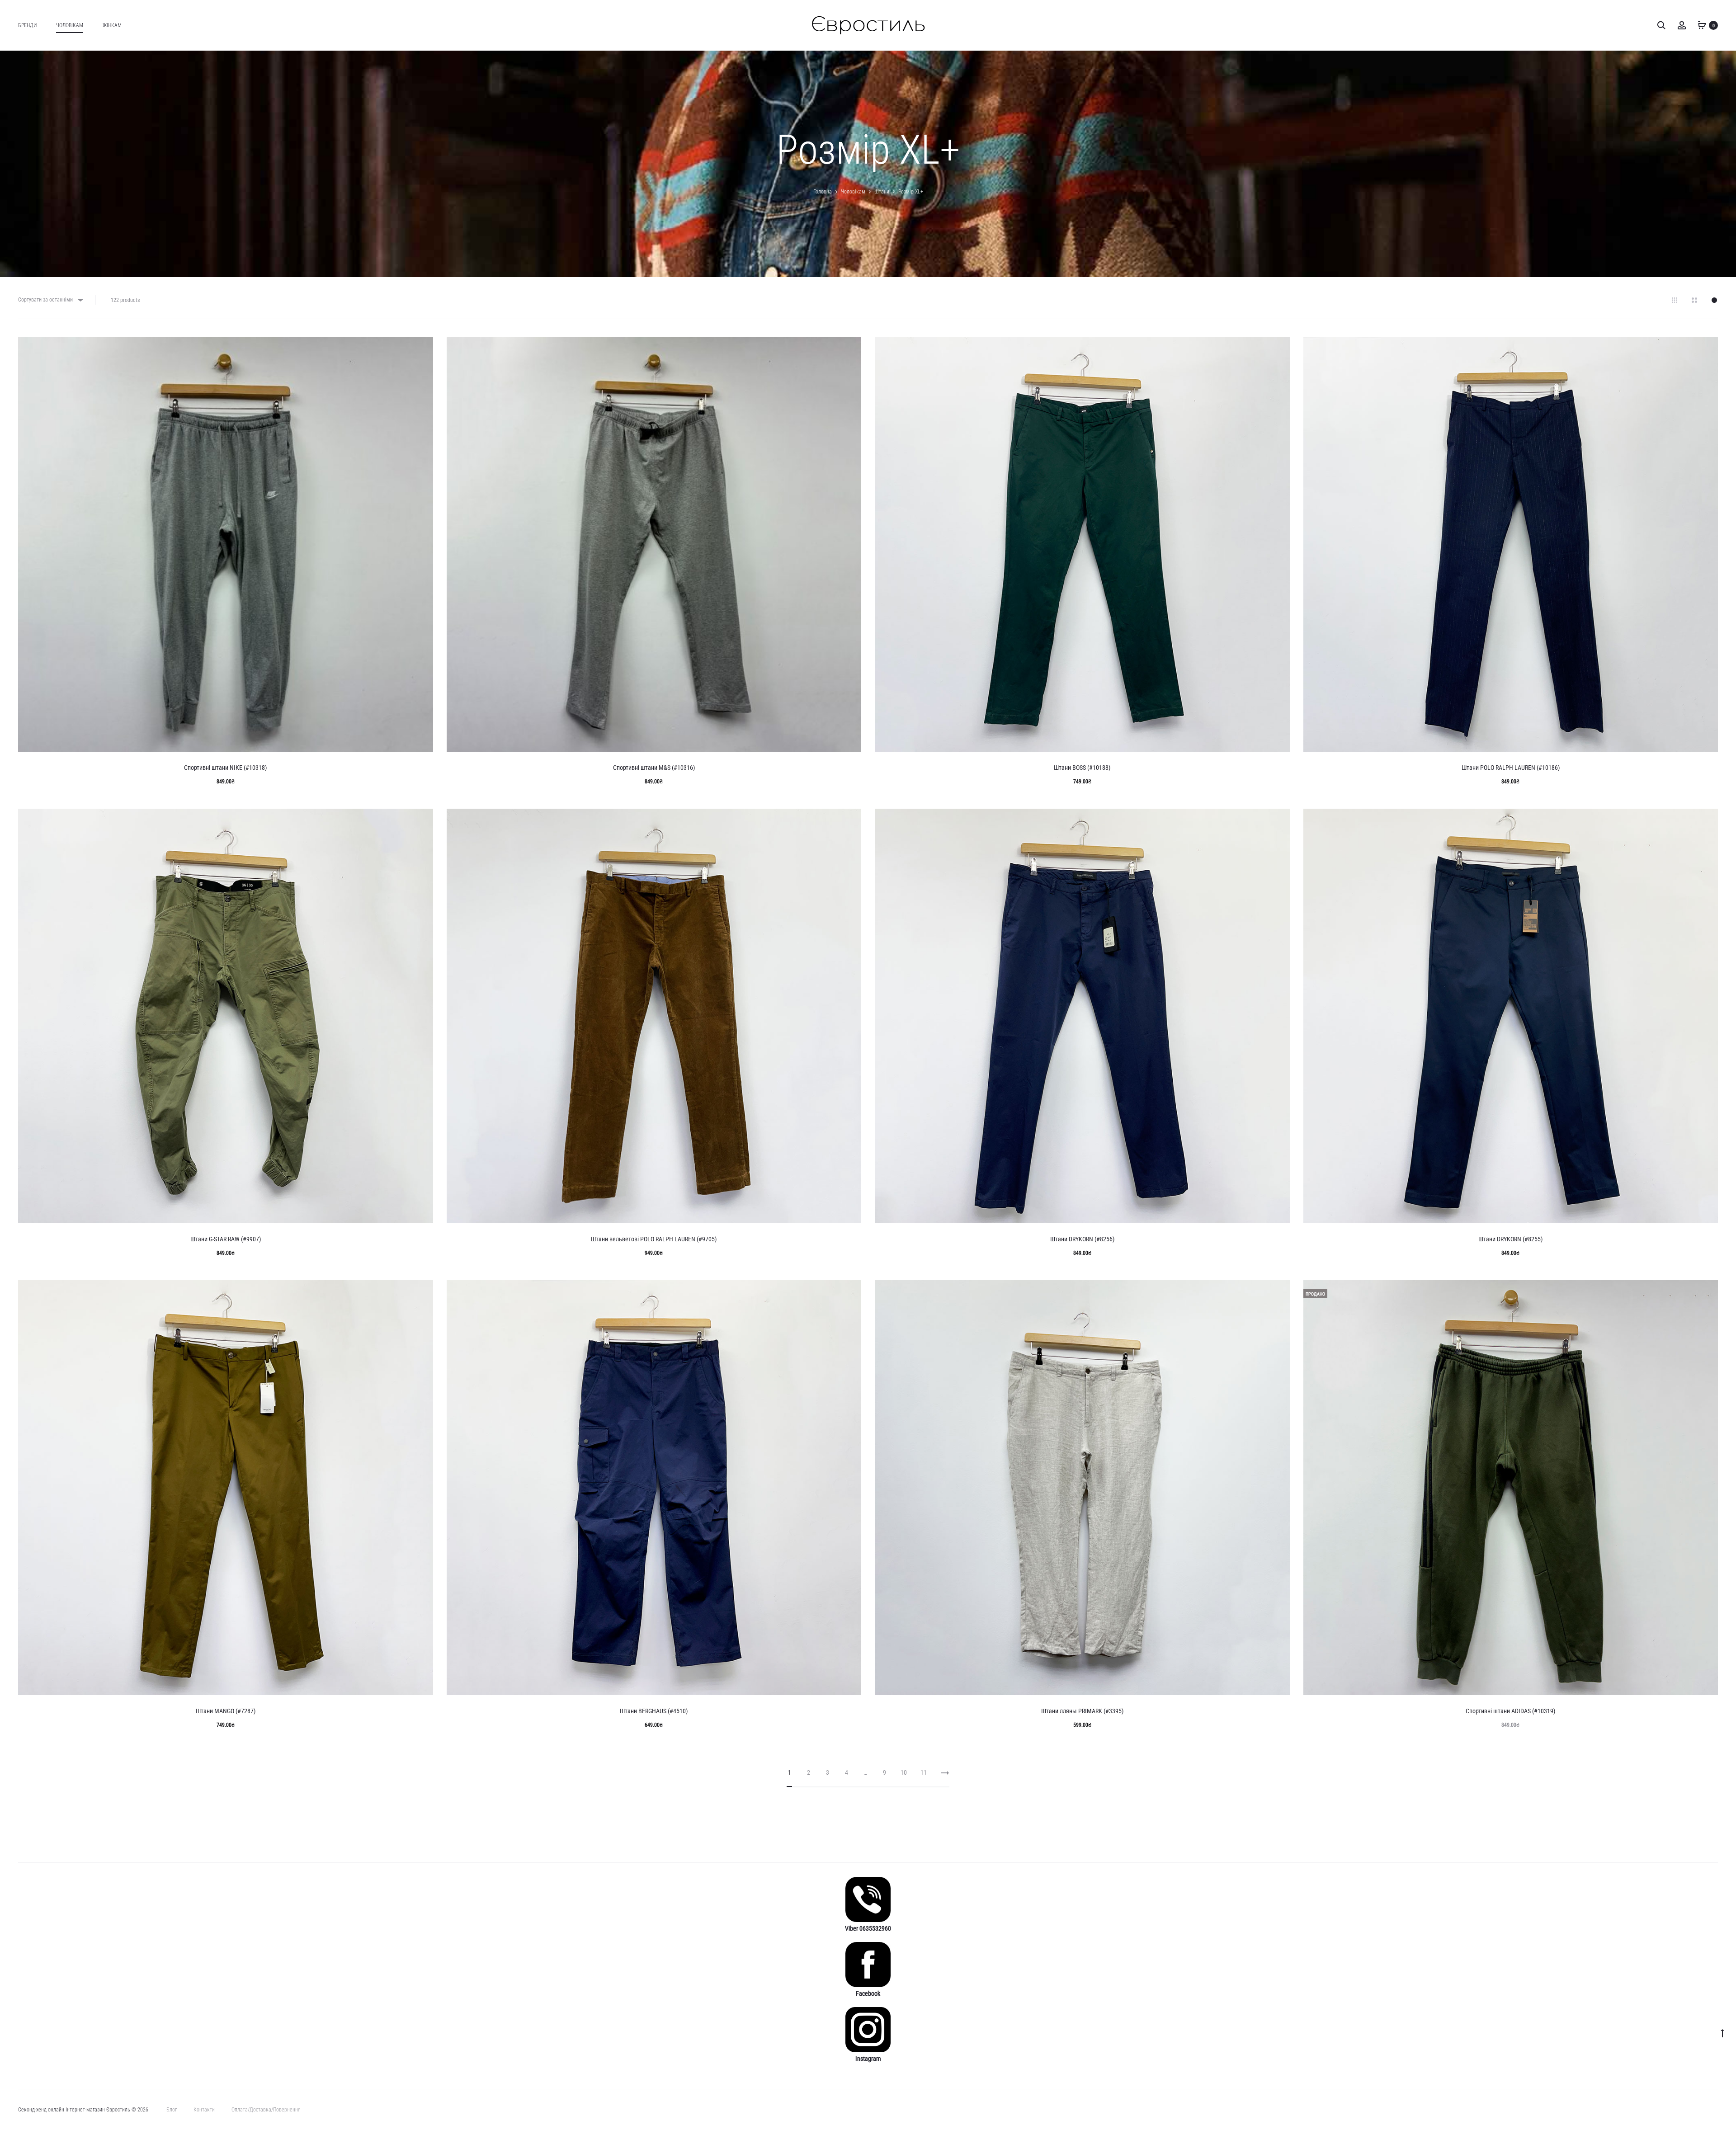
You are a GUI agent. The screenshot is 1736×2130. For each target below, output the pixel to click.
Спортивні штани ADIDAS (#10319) (1510, 1711)
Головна (823, 192)
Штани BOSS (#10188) (1082, 768)
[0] (1702, 25)
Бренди (27, 25)
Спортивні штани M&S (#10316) (654, 768)
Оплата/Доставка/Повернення (266, 2110)
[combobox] (50, 300)
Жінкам (112, 25)
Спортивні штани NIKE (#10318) (225, 768)
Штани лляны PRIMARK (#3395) (1082, 1711)
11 (924, 1772)
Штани (882, 192)
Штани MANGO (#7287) (226, 1711)
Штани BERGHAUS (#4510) (654, 1711)
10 (904, 1772)
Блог (172, 2110)
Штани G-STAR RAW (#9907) (226, 1239)
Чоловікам (70, 25)
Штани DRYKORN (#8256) (1082, 1239)
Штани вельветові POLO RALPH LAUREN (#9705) (654, 1239)
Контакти (204, 2110)
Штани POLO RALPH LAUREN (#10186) (1511, 768)
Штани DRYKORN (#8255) (1510, 1239)
